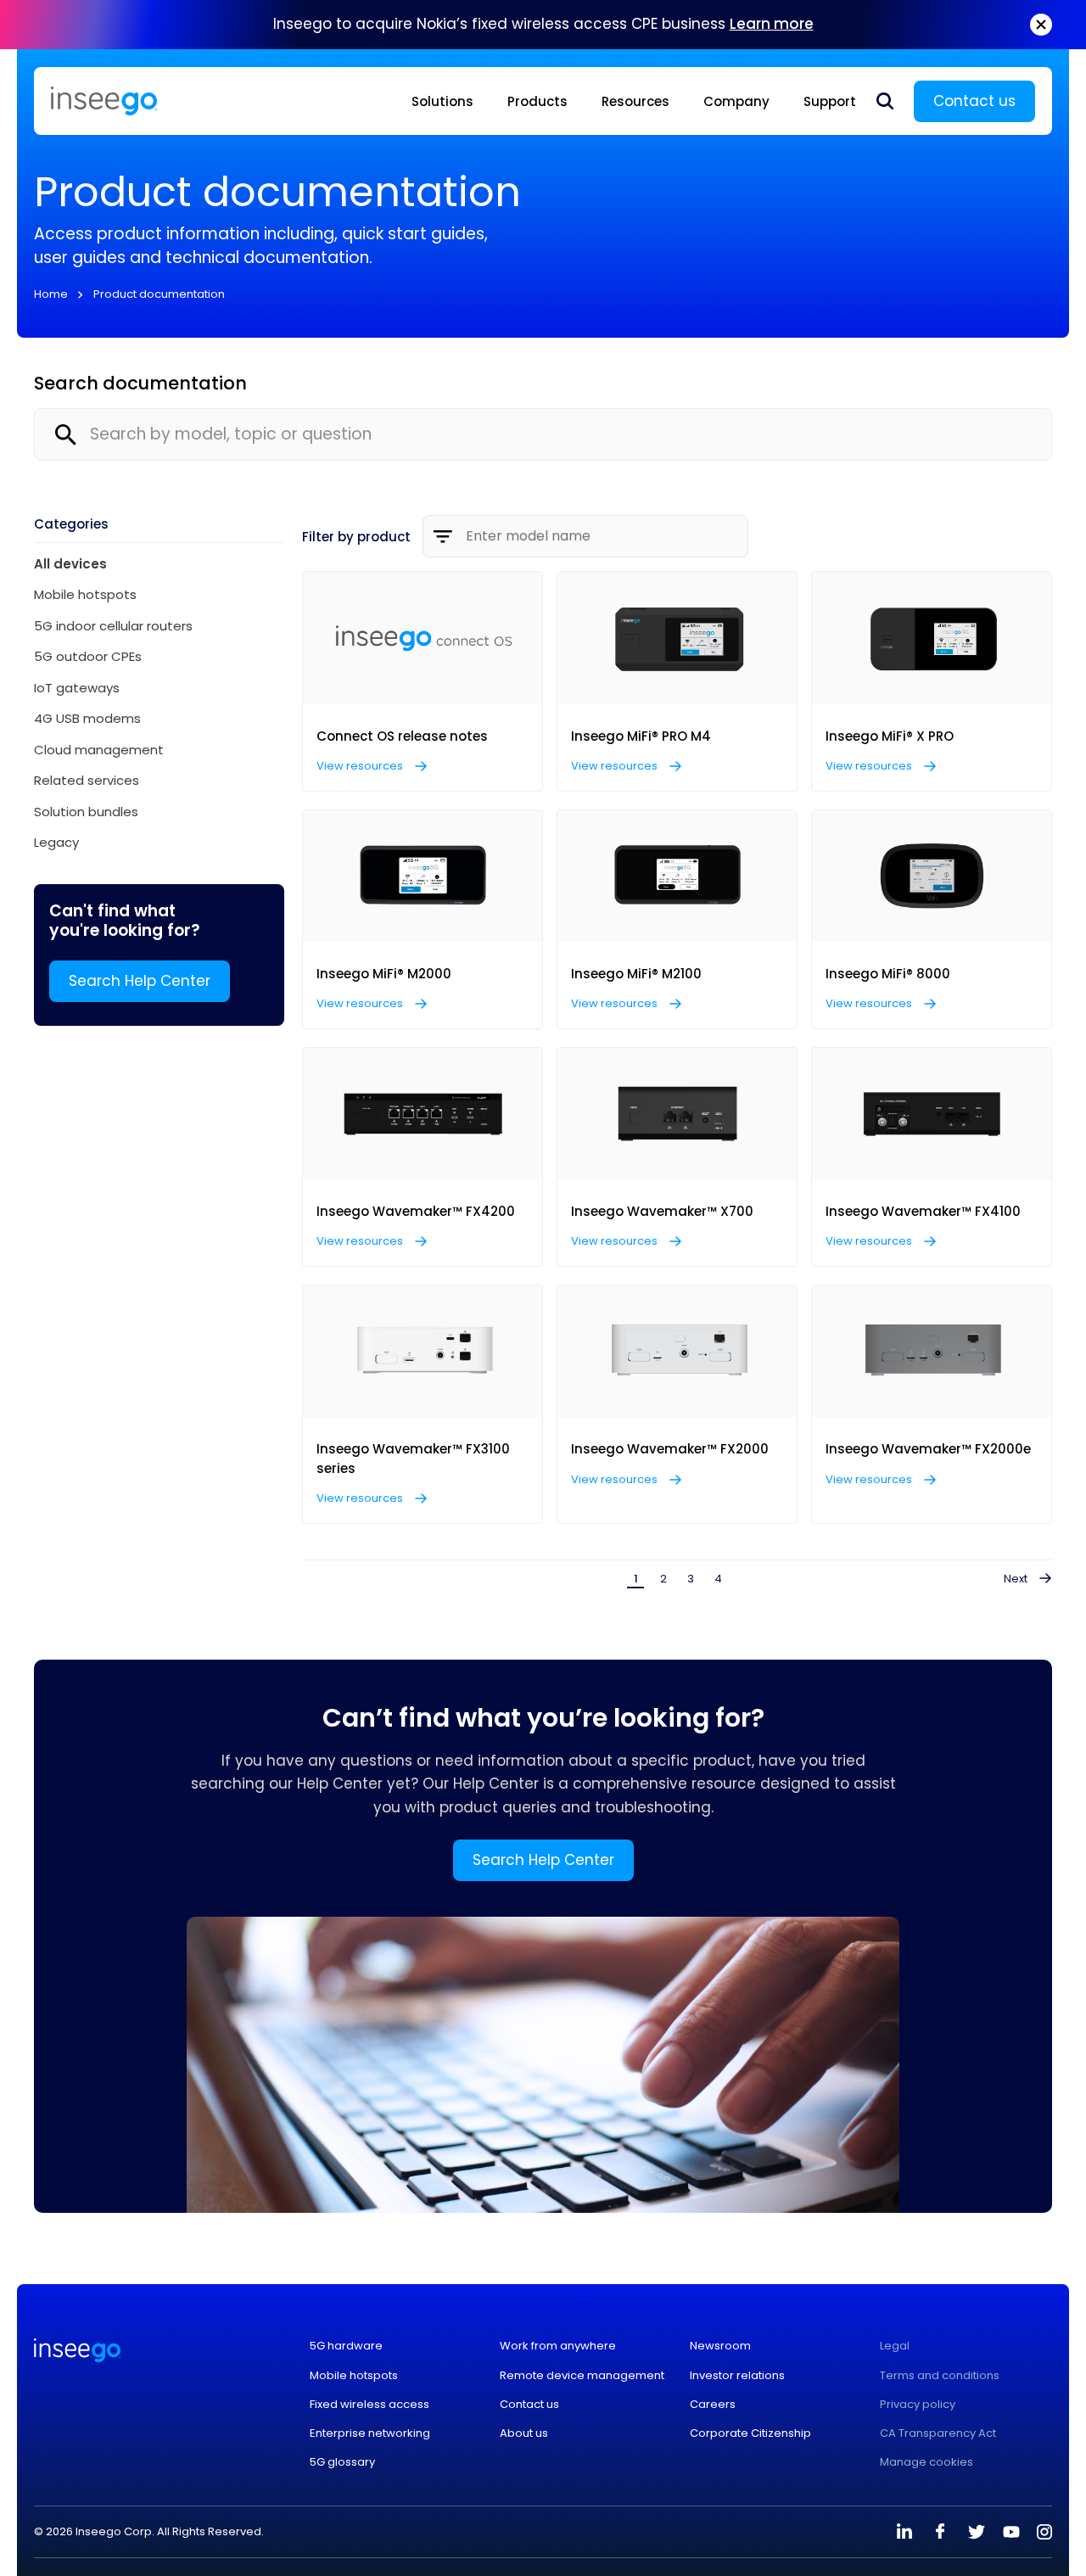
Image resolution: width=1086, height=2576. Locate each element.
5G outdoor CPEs (88, 656)
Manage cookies (926, 2462)
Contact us (974, 101)
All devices (70, 564)
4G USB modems (87, 718)
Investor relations (737, 2376)
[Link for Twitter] (976, 2532)
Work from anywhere (558, 2346)
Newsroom (720, 2346)
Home (51, 294)
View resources (361, 766)
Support (830, 101)
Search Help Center (140, 981)
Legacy (56, 842)
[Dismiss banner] (1041, 25)
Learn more (772, 24)
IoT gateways (77, 688)
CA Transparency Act (938, 2433)
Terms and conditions (940, 2376)
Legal (895, 2346)
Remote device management (582, 2376)
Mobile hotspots (85, 594)
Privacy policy (918, 2405)
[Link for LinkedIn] (904, 2532)
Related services (87, 780)
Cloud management (99, 750)
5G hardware (346, 2346)
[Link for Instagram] (1044, 2532)
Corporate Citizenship (750, 2433)
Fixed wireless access (369, 2405)
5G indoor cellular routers (113, 626)
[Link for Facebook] (940, 2532)
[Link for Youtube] (1011, 2532)
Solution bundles (86, 812)
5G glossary (342, 2462)
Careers (713, 2405)
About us (524, 2433)
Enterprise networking (370, 2433)
